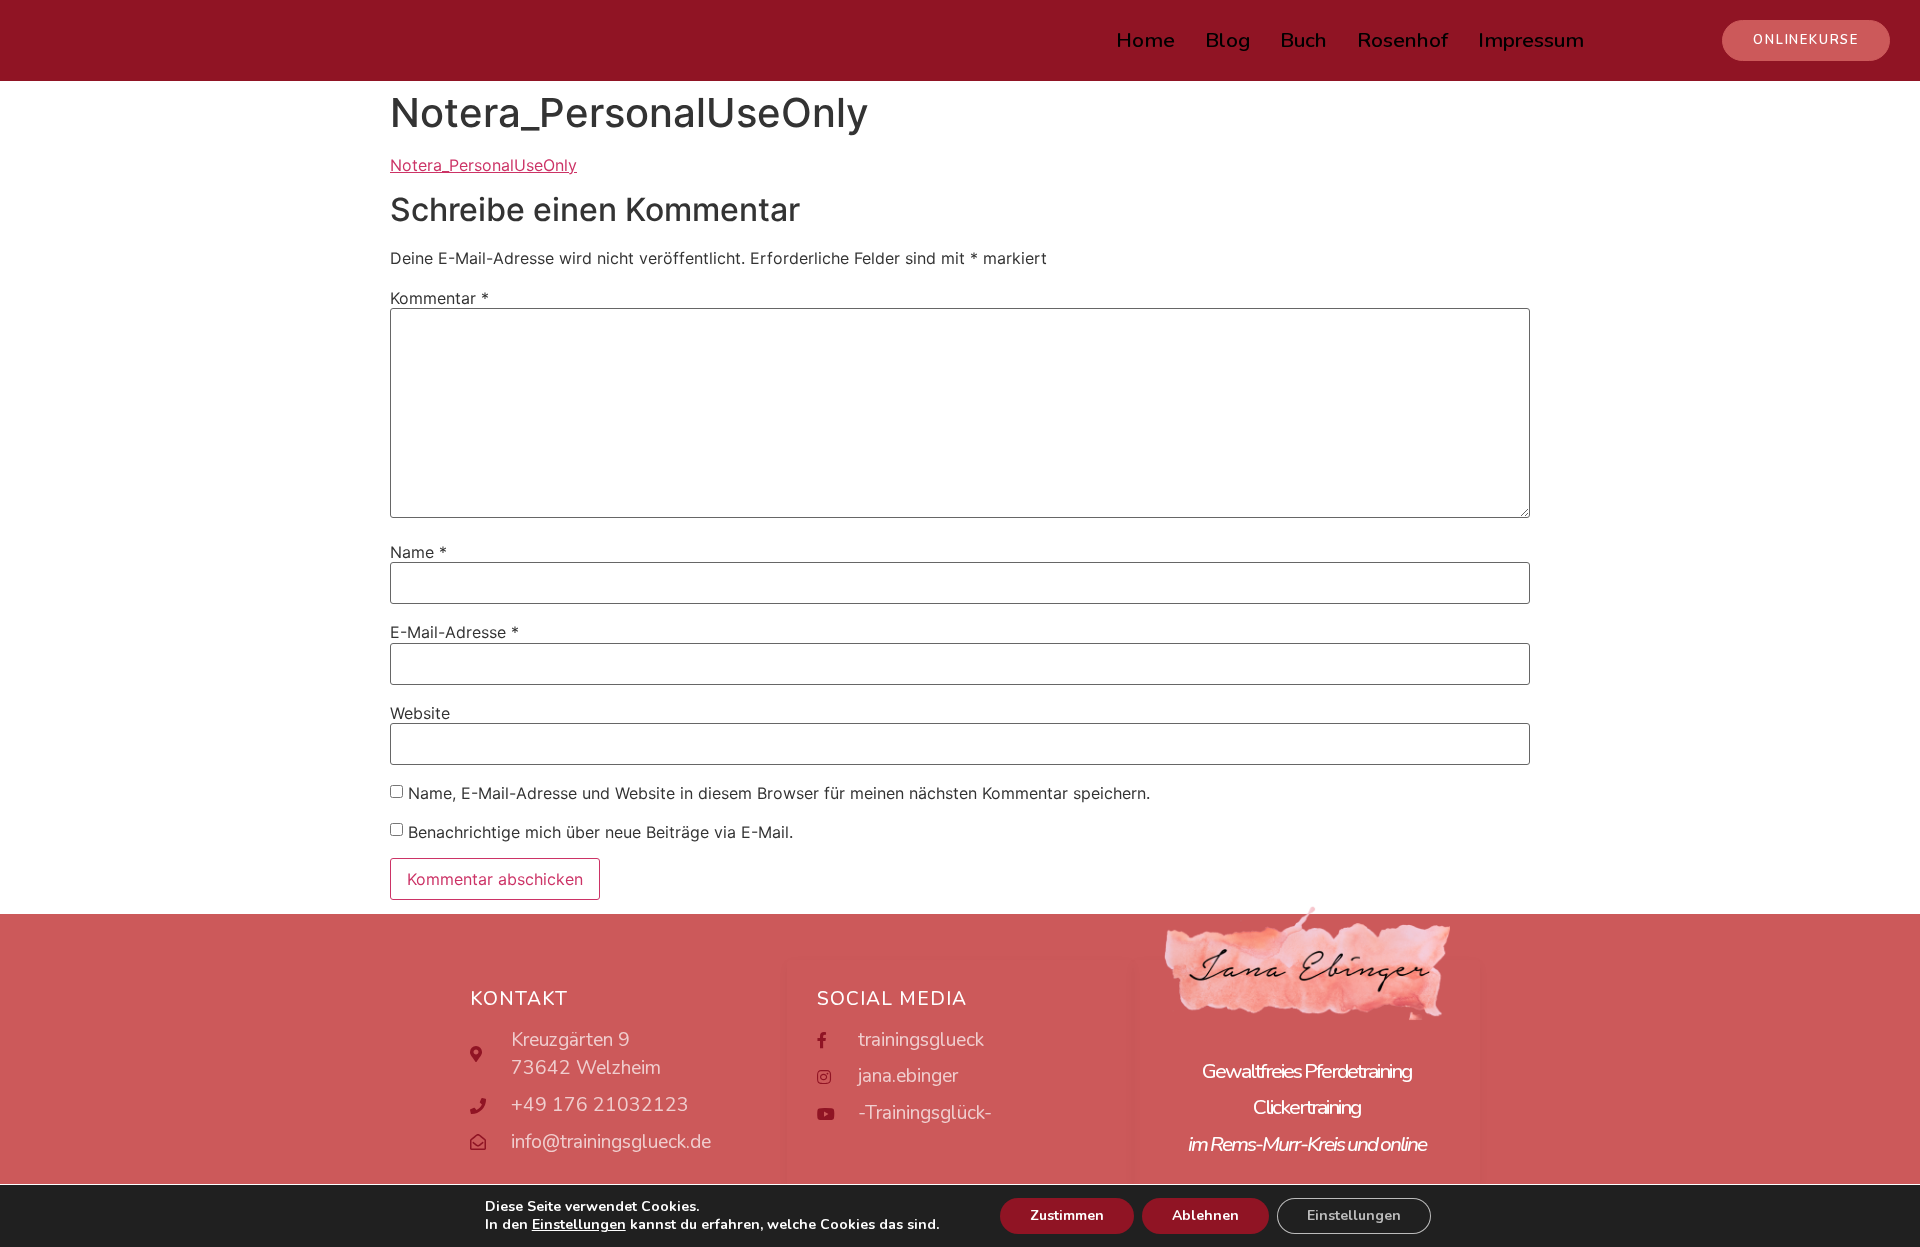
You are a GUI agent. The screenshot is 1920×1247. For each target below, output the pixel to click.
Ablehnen (1205, 1215)
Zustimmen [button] (1067, 1215)
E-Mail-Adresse (454, 632)
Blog (1227, 40)
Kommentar (439, 298)
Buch (1303, 40)
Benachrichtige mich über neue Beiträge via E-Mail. (600, 832)
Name (418, 552)
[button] (1806, 40)
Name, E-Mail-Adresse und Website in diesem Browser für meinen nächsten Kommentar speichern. (779, 793)
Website (420, 713)
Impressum (1531, 40)
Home (1145, 40)
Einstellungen (1354, 1215)
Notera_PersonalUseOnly (483, 165)
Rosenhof (1402, 40)
